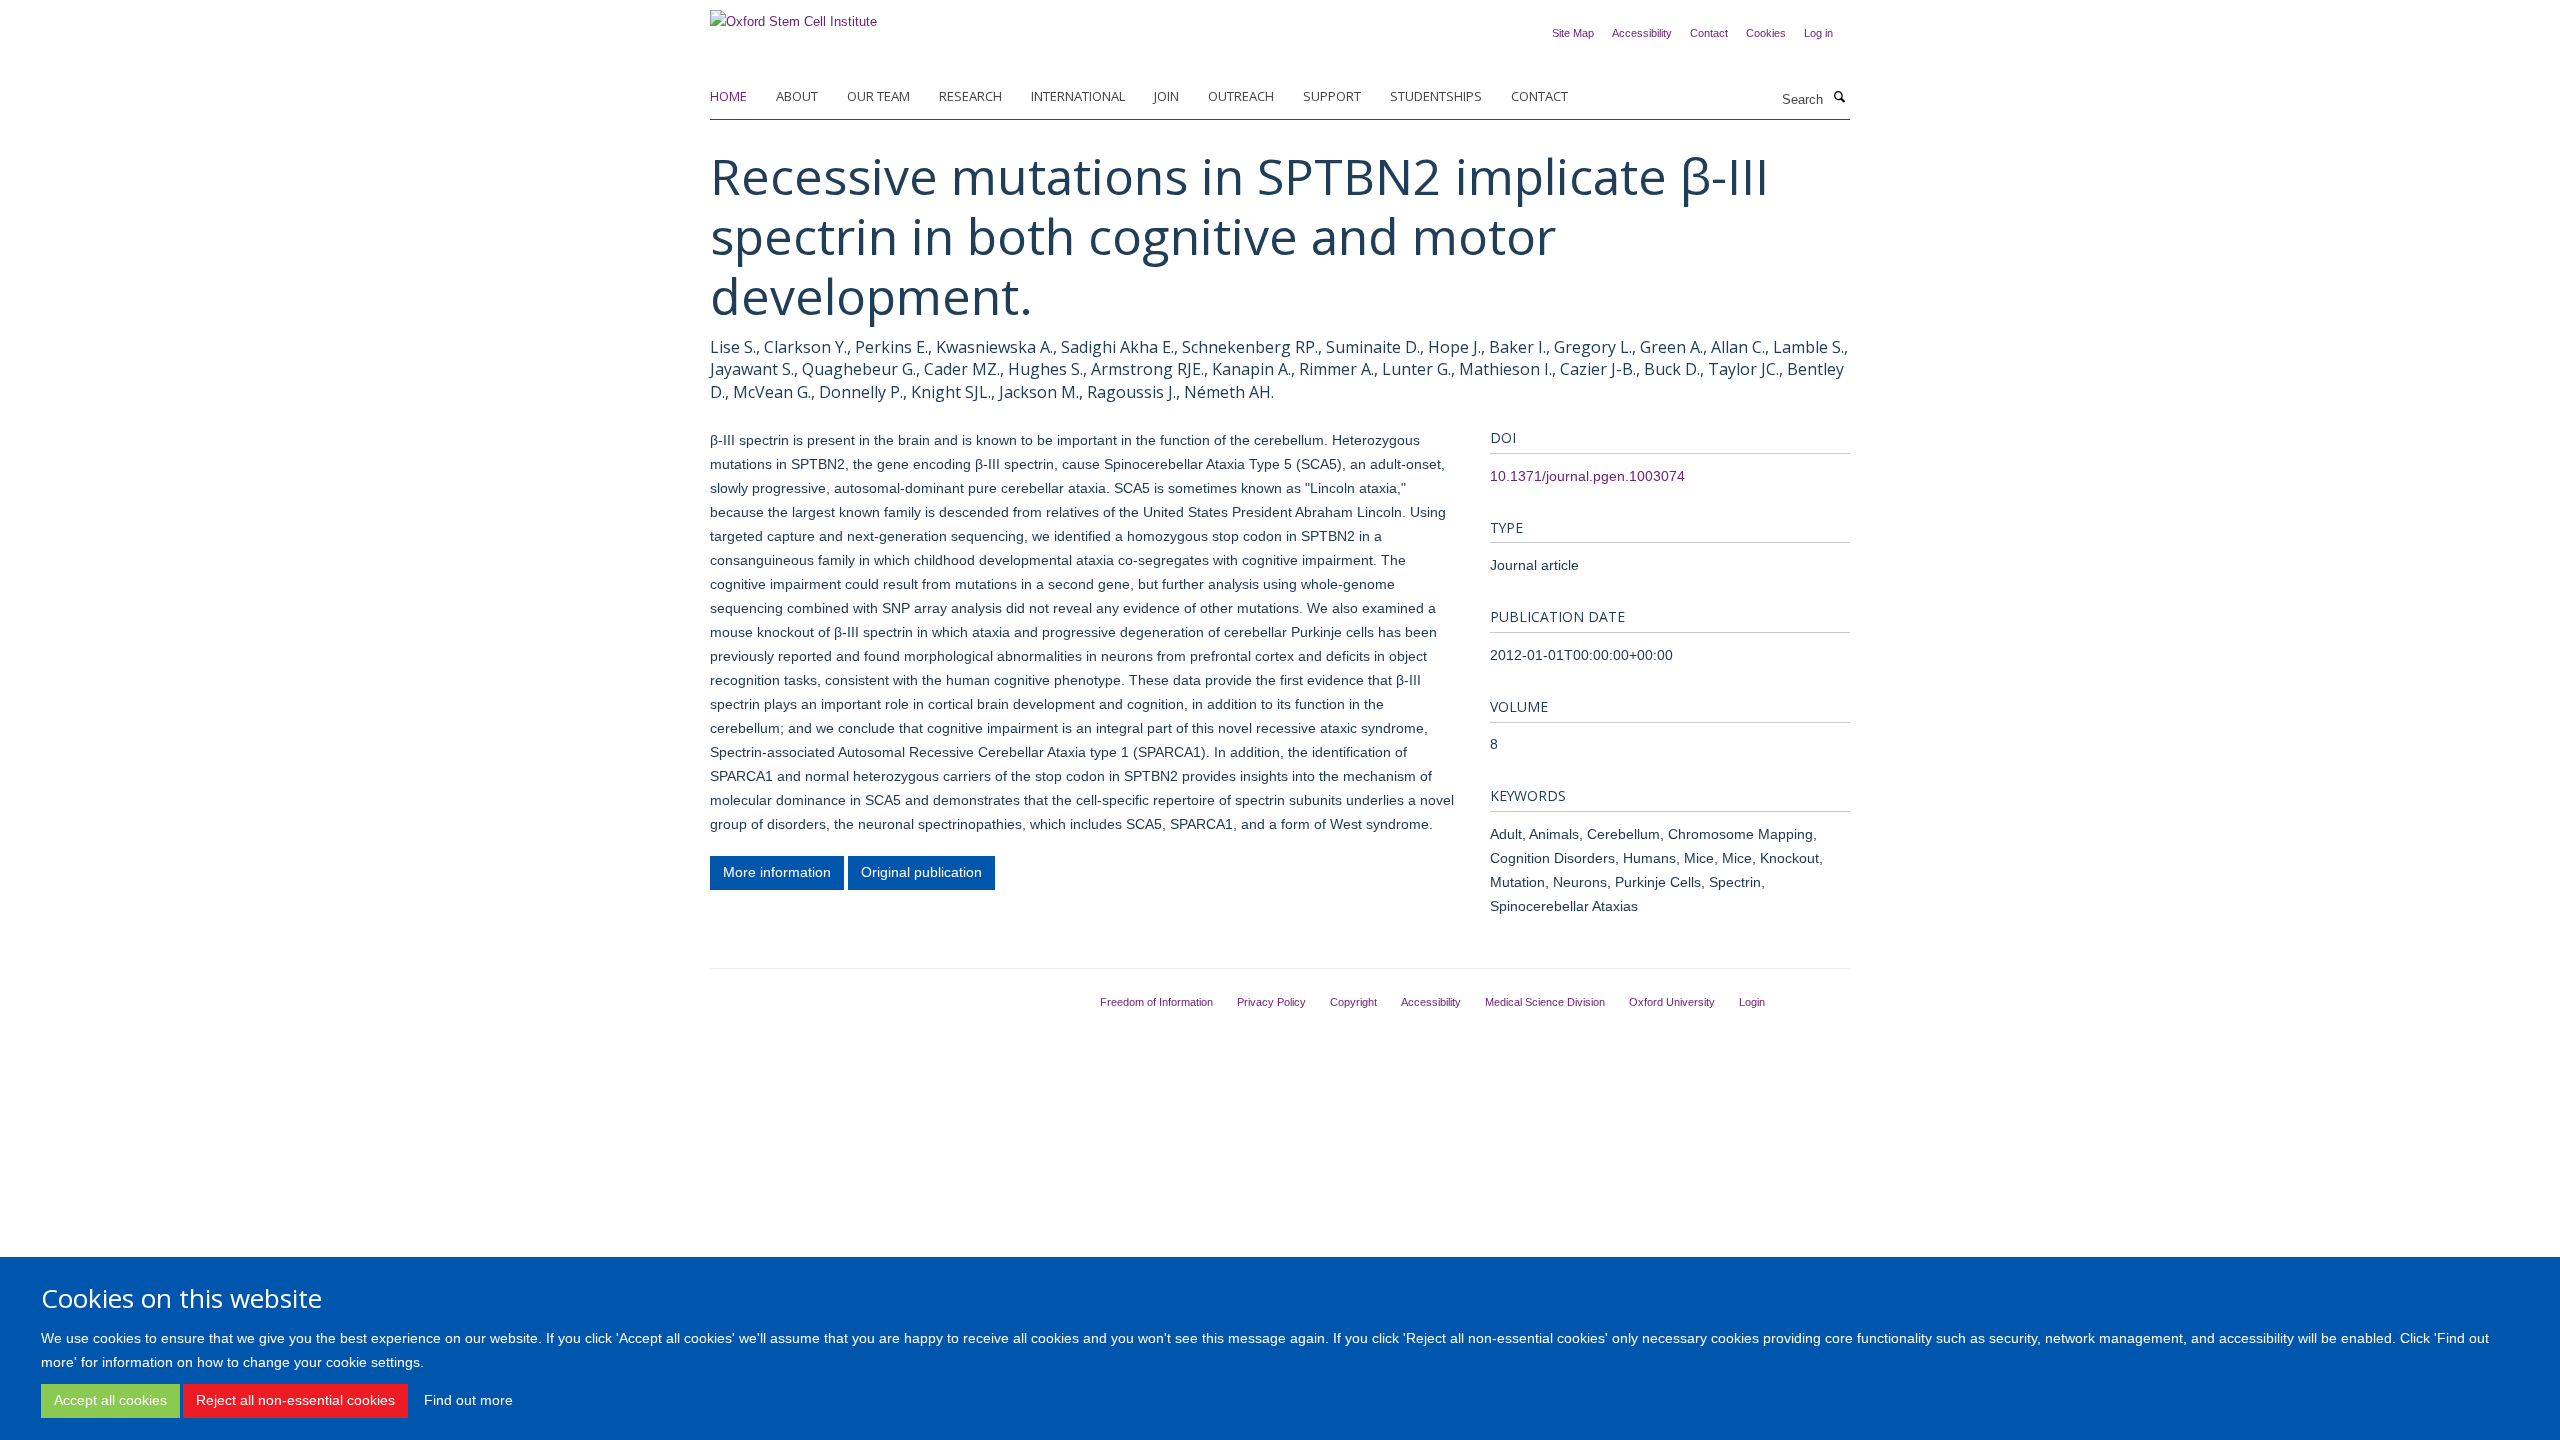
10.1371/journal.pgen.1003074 (1587, 476)
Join (1166, 96)
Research (970, 96)
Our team (878, 96)
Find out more (468, 1400)
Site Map (1573, 33)
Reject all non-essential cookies (295, 1400)
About (797, 96)
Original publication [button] (921, 872)
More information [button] (777, 872)
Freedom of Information (1156, 1002)
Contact (1709, 33)
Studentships (1436, 96)
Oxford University (1672, 1002)
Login (1752, 1002)
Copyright (1353, 1002)
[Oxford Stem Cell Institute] (793, 15)
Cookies (1766, 33)
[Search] (1839, 98)
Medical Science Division (1545, 1002)
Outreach (1241, 96)
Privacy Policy (1271, 1002)
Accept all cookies (110, 1400)
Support (1332, 96)
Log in (1818, 33)
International (1078, 96)
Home (728, 96)
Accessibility (1642, 33)
